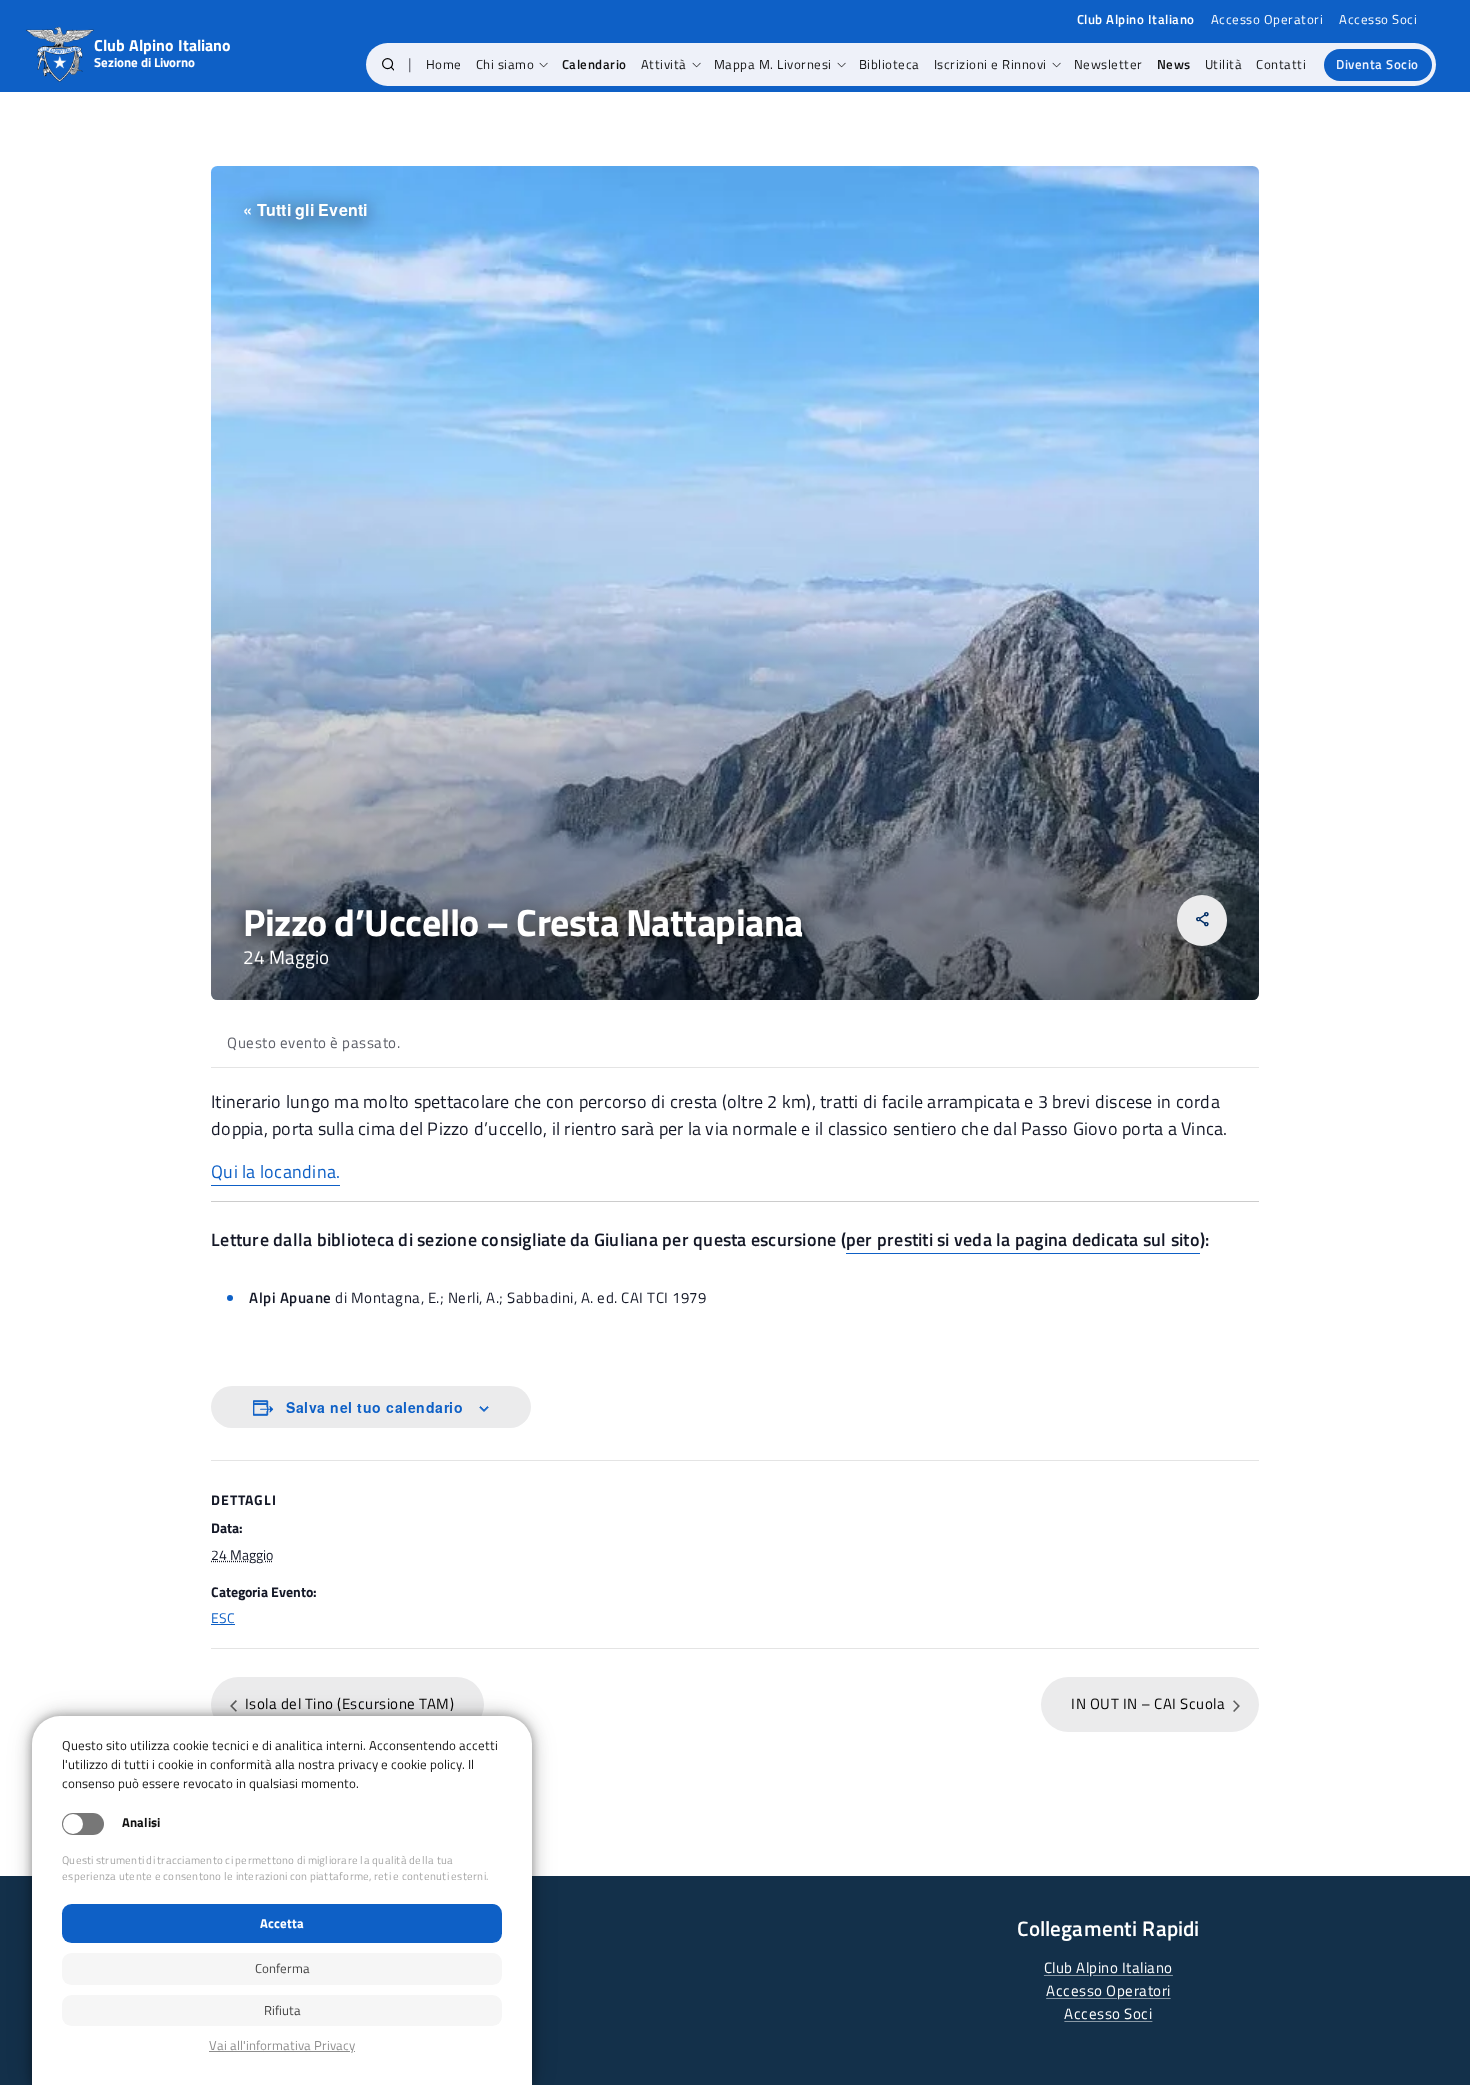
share (1202, 919)
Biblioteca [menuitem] (889, 64)
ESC (223, 1617)
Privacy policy (282, 2045)
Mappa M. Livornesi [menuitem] (773, 64)
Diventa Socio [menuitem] (1377, 64)
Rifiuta (282, 2010)
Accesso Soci (1378, 19)
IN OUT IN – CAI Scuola (1150, 1703)
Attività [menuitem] (664, 64)
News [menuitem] (1174, 64)
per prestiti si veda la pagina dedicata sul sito (1023, 1239)
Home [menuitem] (444, 64)
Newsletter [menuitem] (1108, 64)
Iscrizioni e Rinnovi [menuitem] (990, 64)
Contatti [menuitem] (1281, 64)
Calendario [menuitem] (594, 64)
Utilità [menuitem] (1224, 64)
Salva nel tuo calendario (374, 1407)
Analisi (141, 1822)
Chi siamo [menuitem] (505, 64)
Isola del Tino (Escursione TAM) (347, 1703)
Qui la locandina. (275, 1171)
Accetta (282, 1923)
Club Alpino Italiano (1108, 1967)
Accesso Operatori (1267, 19)
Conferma (282, 1968)
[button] (388, 65)
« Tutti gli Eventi (305, 209)
